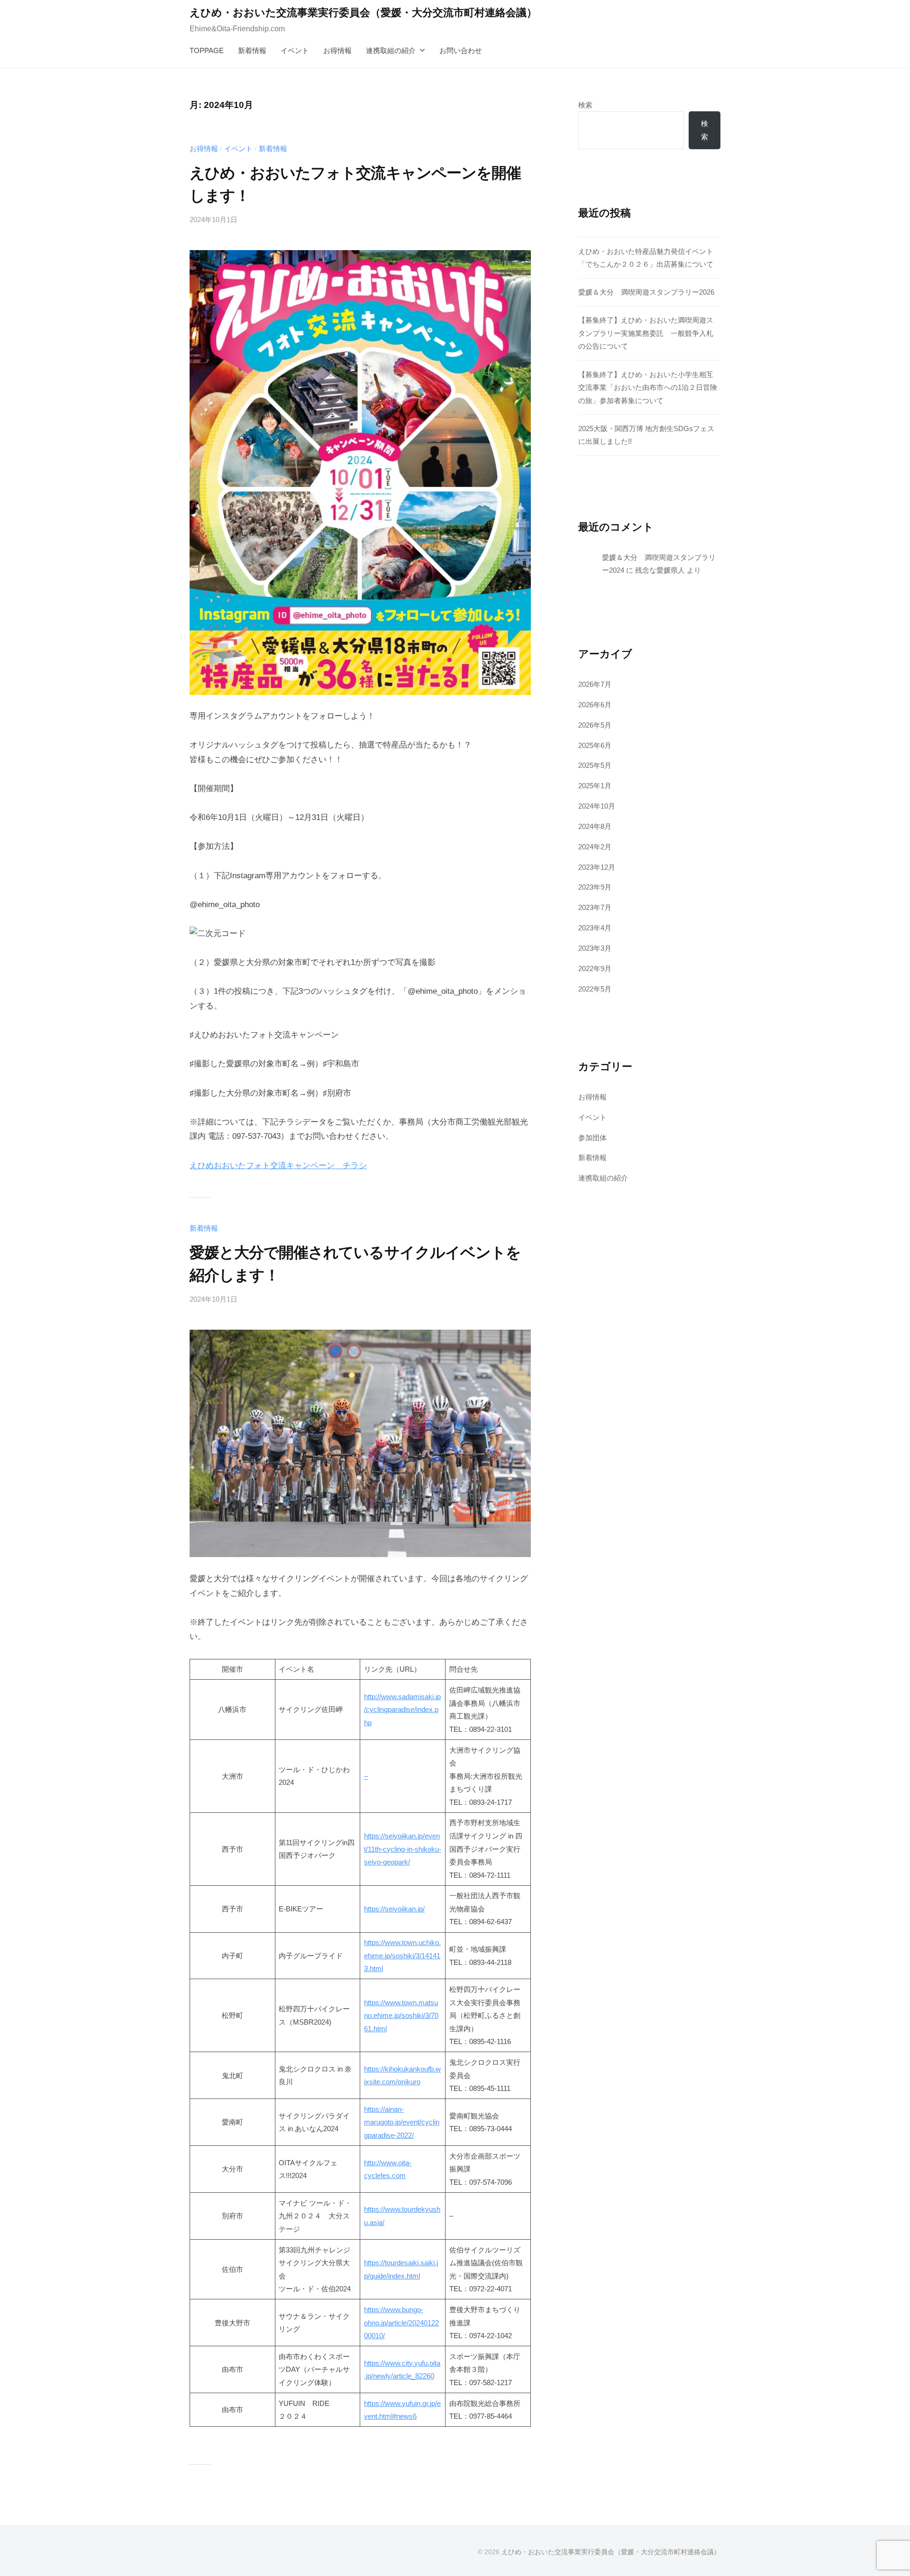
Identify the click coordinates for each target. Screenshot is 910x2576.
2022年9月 (595, 968)
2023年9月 (595, 887)
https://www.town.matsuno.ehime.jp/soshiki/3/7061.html (401, 2016)
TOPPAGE (207, 50)
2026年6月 (595, 705)
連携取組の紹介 (391, 50)
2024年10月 (597, 806)
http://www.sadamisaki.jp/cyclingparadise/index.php (402, 1710)
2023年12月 (597, 867)
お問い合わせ (461, 50)
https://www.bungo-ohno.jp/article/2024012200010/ (401, 2323)
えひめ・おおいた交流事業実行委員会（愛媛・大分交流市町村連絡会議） (363, 13)
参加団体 (592, 1138)
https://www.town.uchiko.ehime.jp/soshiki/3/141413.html (402, 1955)
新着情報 (252, 50)
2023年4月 (595, 928)
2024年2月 (595, 847)
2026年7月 (595, 684)
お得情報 (337, 50)
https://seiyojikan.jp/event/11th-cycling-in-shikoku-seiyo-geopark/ (403, 1849)
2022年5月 (595, 989)
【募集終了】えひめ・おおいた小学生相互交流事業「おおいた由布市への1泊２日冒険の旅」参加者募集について (648, 387)
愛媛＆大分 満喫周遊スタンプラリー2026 (646, 292)
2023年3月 (595, 948)
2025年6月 (595, 745)
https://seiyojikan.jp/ (394, 1909)
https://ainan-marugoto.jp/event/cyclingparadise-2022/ (402, 2122)
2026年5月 (595, 725)
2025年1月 (595, 786)
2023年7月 (595, 907)
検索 (585, 105)
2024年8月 (595, 826)
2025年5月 (595, 765)
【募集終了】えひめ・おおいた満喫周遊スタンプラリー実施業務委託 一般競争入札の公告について (646, 333)
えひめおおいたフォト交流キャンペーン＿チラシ (278, 1166)
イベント (295, 50)
